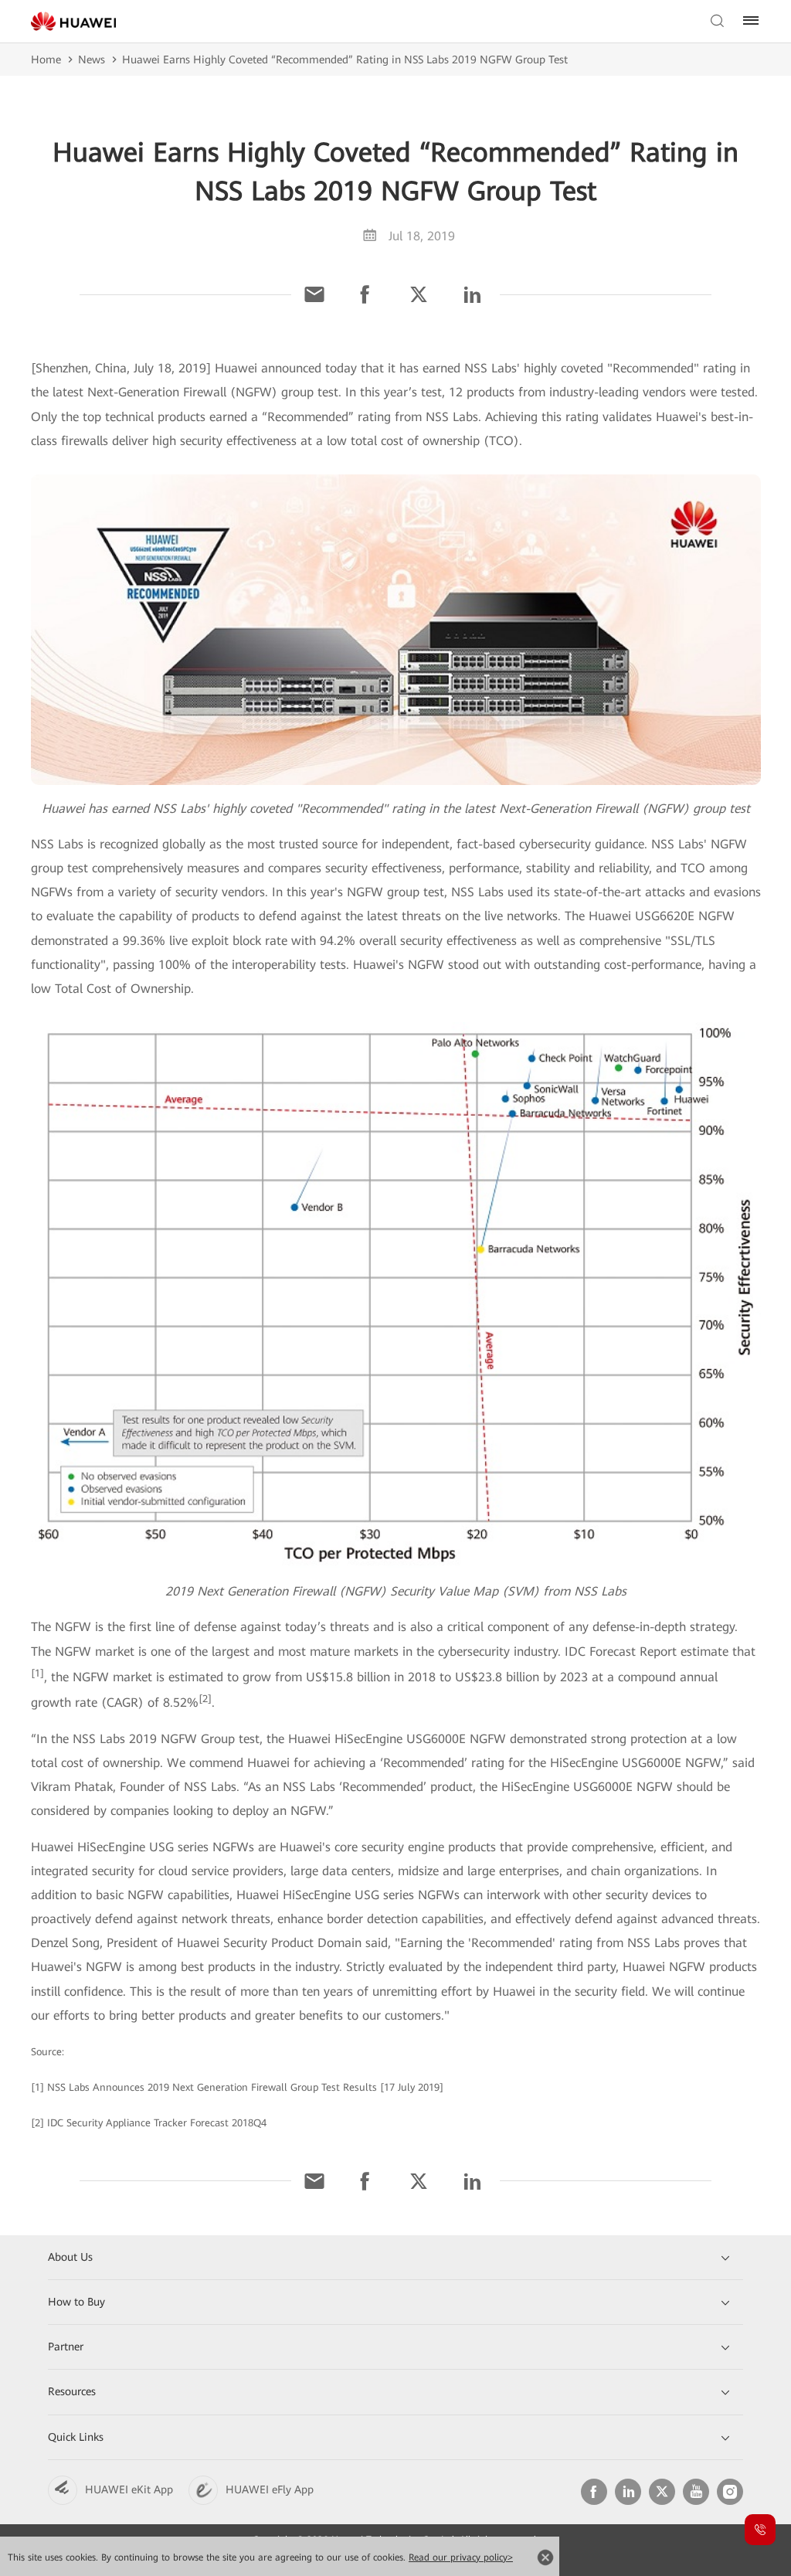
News (92, 59)
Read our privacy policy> (461, 2557)
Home (46, 59)
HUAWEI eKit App (129, 2489)
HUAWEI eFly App (270, 2489)
